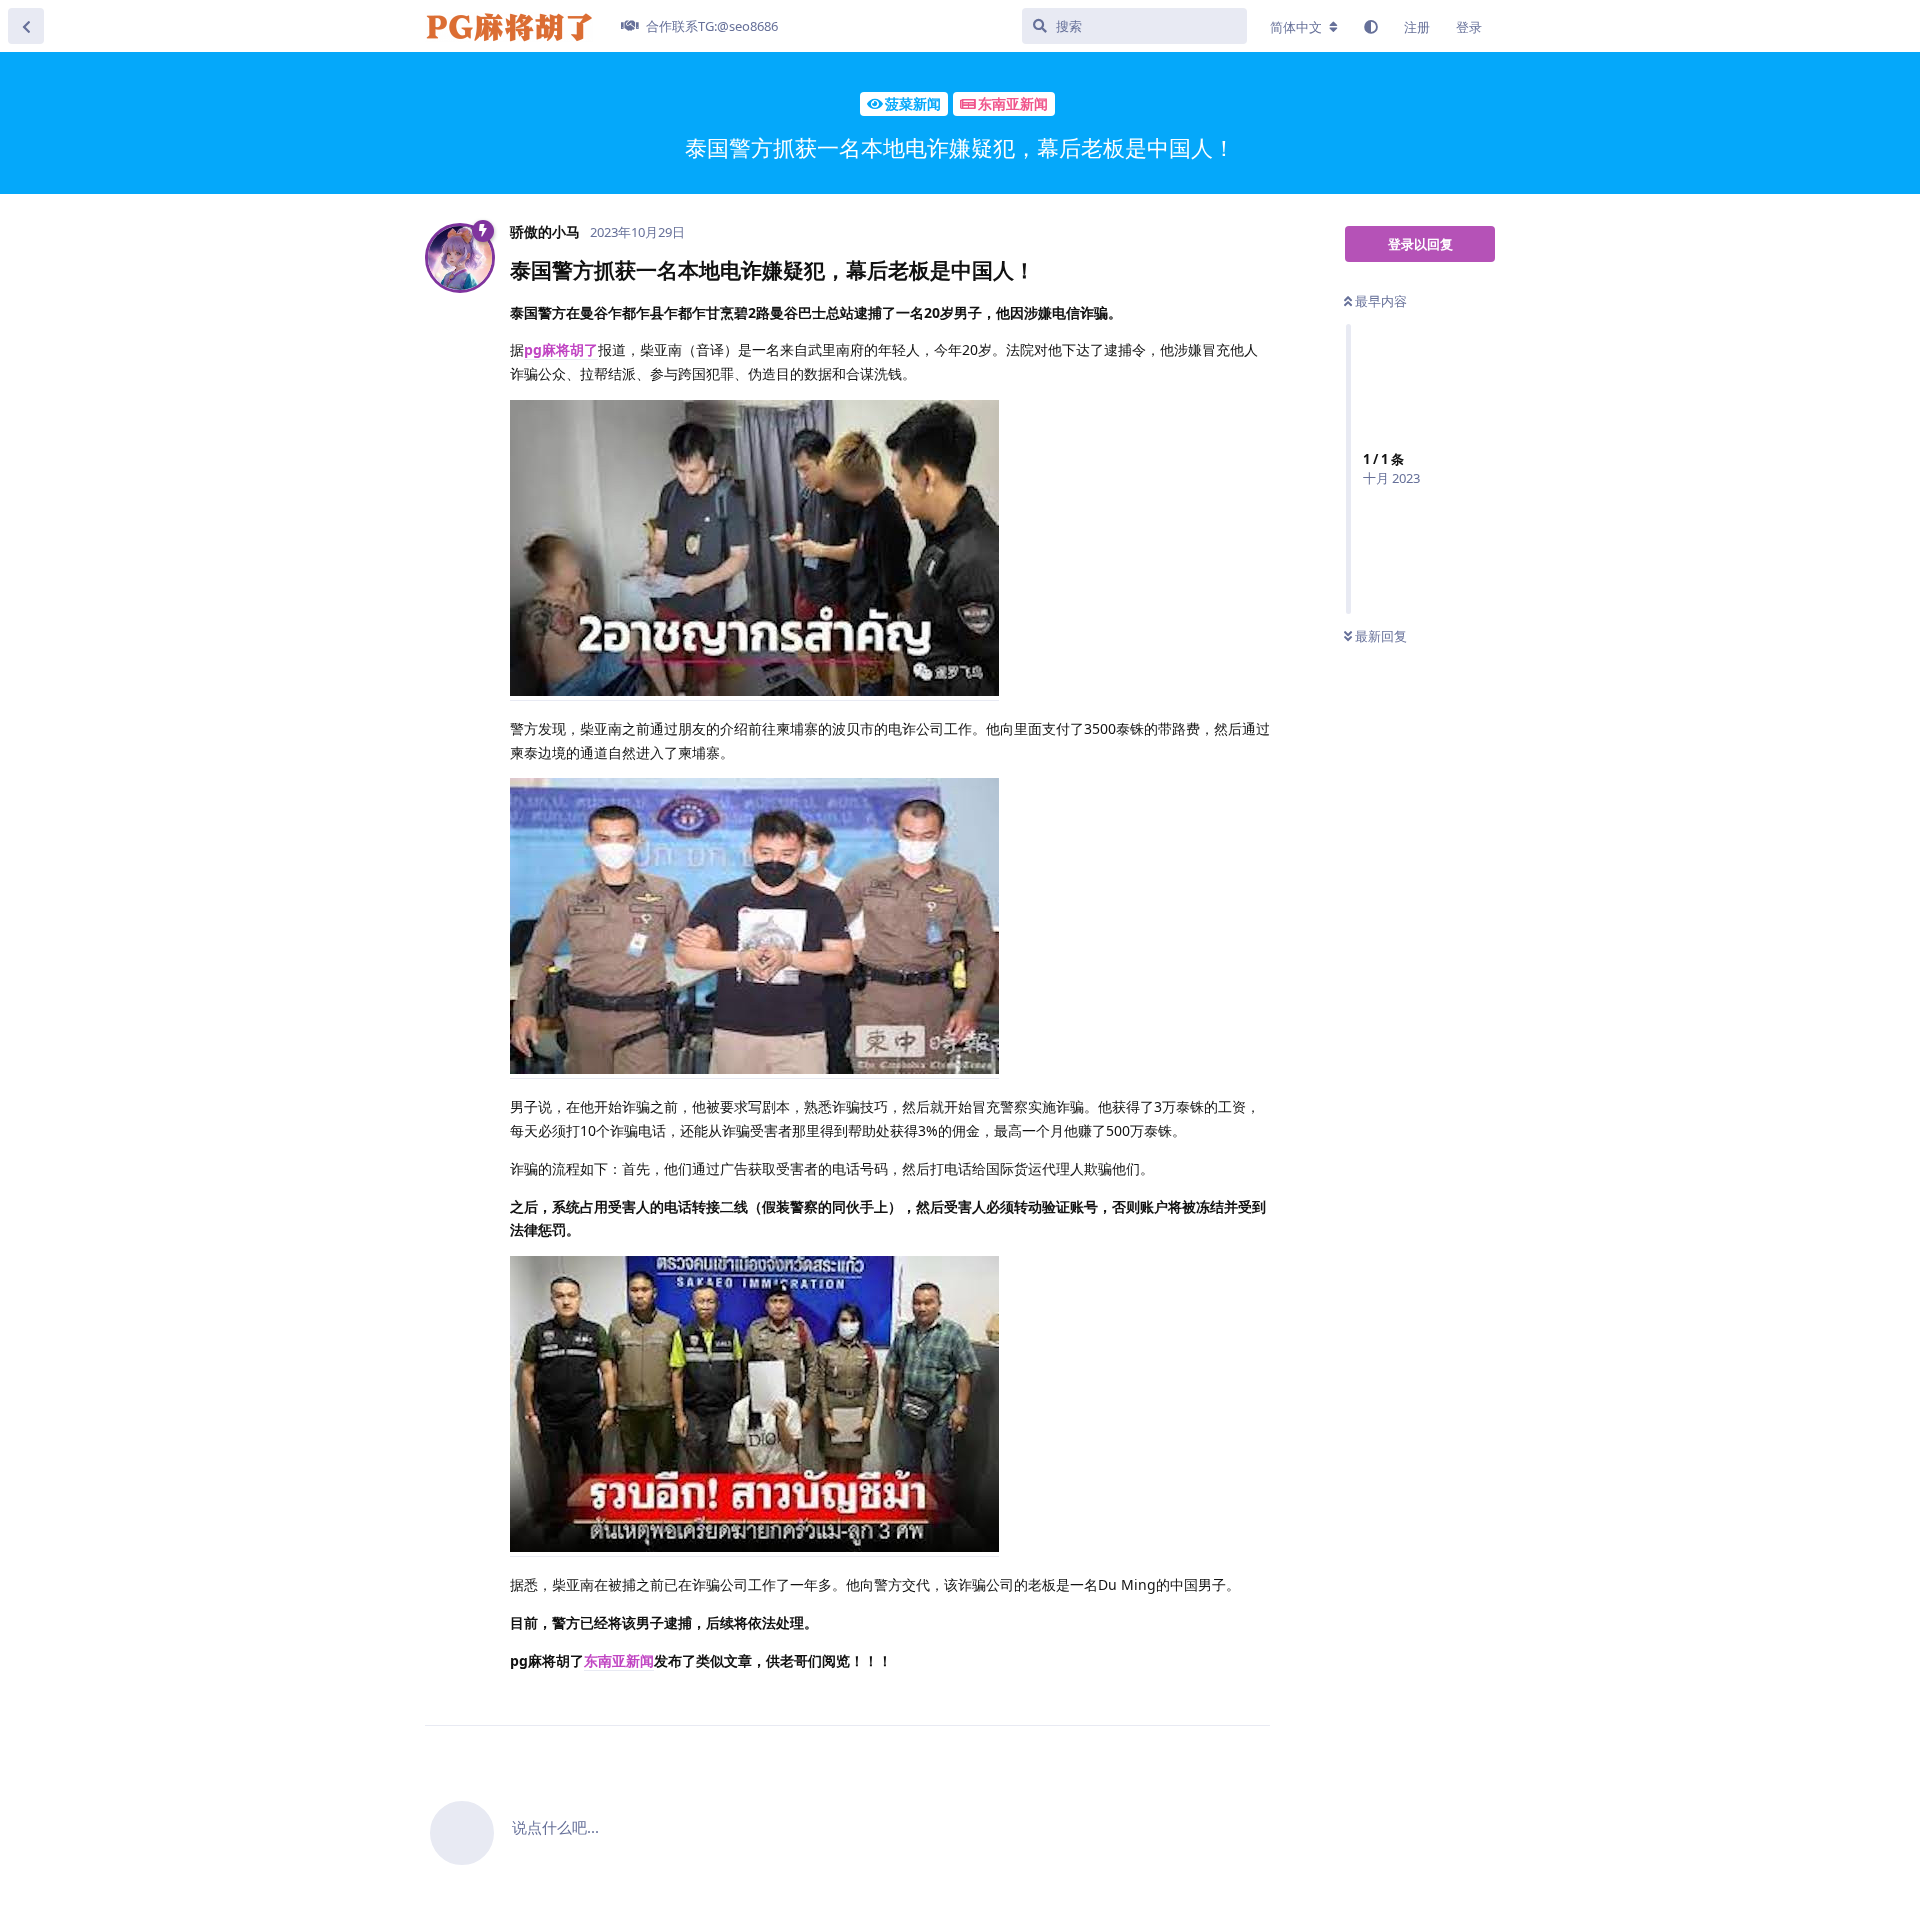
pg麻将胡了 (561, 349)
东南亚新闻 (619, 1660)
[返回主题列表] (26, 26)
